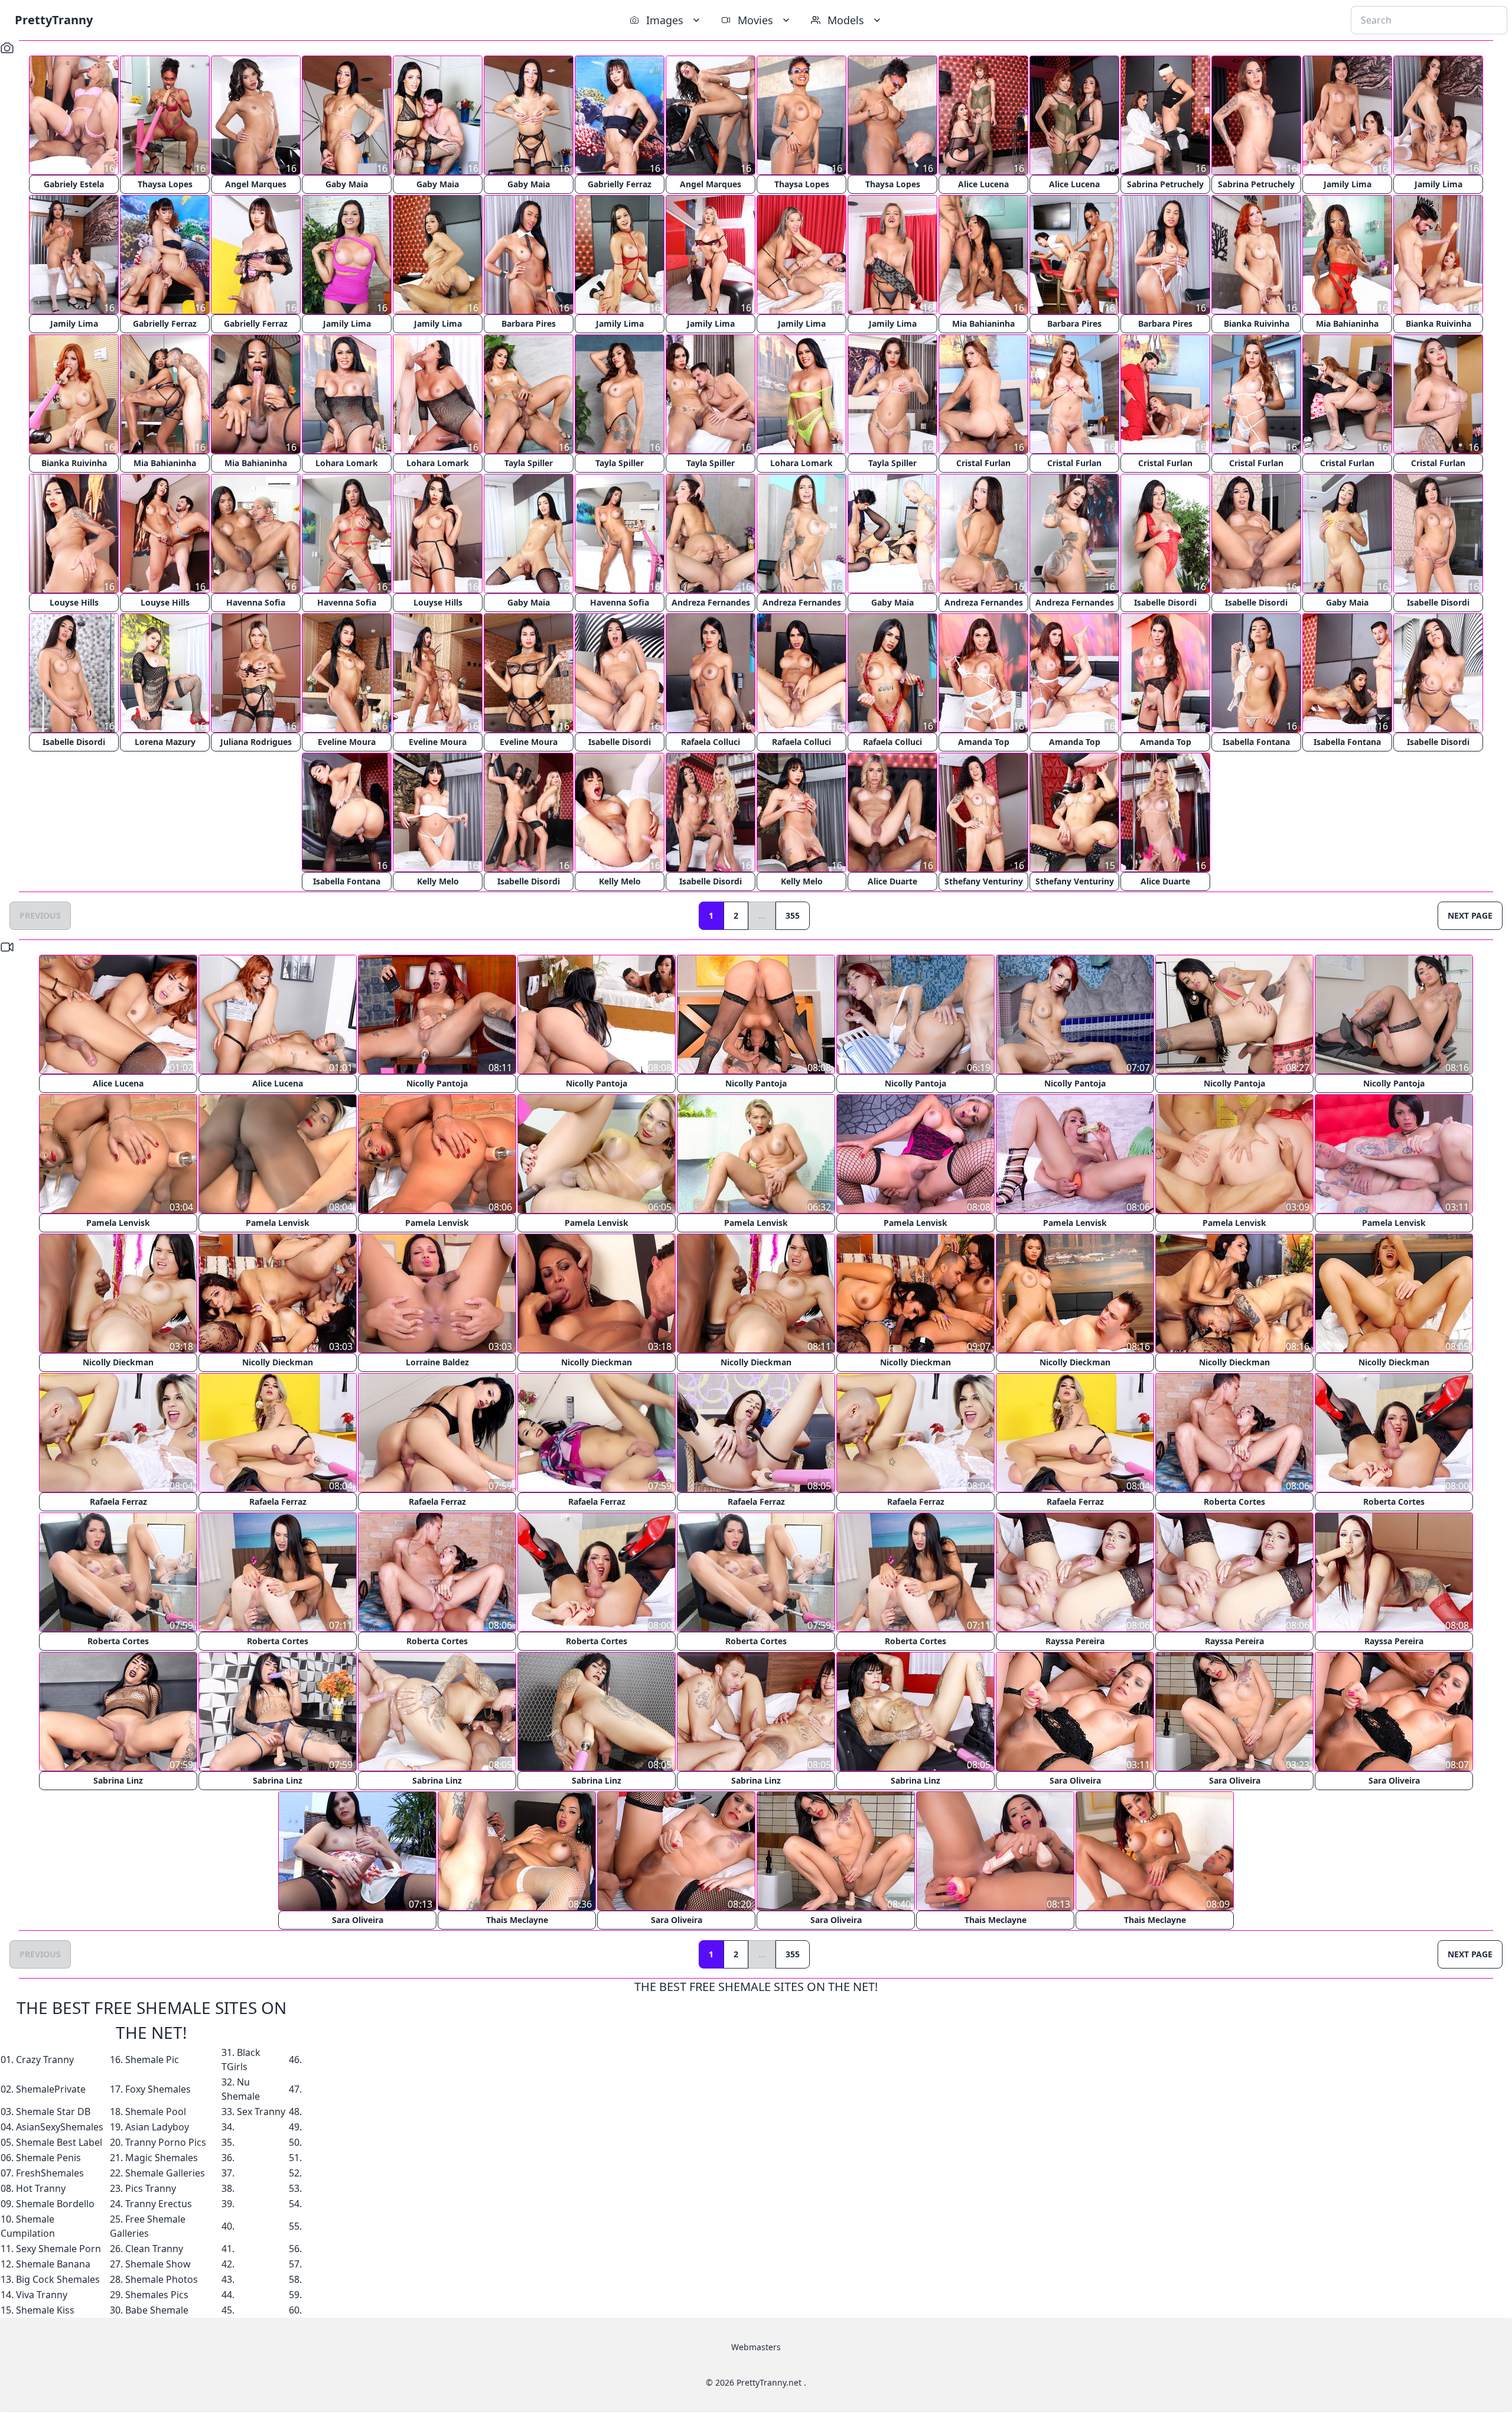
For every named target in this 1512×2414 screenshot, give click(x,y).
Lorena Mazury (165, 742)
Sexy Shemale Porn (58, 2249)
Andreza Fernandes (711, 602)
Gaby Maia (347, 184)
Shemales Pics (157, 2295)
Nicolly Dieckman (118, 1362)
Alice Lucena (983, 184)
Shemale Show (158, 2264)
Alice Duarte (892, 881)
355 (793, 915)
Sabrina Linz (118, 1780)
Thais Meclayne (517, 1920)
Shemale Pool (156, 2112)
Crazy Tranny (45, 2060)
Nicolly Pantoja (437, 1083)
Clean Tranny (154, 2249)
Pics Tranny (151, 2188)
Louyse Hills (74, 602)
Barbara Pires (529, 323)
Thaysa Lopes (165, 184)
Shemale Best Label (59, 2142)
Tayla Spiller (529, 463)
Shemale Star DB (53, 2112)
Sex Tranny (261, 2112)
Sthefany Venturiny (984, 881)
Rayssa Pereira (1075, 1641)
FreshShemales (50, 2173)
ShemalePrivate (51, 2089)
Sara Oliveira (1075, 1780)
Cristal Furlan (983, 463)
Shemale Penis (48, 2158)
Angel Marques (256, 184)
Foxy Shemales (158, 2089)
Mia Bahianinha (983, 323)
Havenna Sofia (256, 602)
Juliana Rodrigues (256, 742)
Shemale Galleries (165, 2173)
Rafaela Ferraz (118, 1502)
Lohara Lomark (347, 463)
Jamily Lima (1348, 184)
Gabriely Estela (74, 184)
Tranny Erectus (159, 2204)
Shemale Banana (53, 2264)
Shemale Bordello (55, 2204)
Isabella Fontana (1256, 742)
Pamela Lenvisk (118, 1223)
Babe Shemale (157, 2310)
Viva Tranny (42, 2295)
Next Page (1470, 915)
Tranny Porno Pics (166, 2142)
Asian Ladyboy (157, 2127)
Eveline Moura (347, 742)
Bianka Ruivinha (1257, 323)
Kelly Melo (438, 881)
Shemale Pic (152, 2060)
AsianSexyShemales (60, 2127)
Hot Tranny (41, 2188)
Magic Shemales (162, 2158)
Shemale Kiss (45, 2310)
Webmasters (756, 2347)
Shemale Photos (162, 2279)
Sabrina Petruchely (1165, 184)
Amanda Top (984, 742)
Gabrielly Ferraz (620, 184)
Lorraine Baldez (437, 1362)
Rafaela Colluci (711, 742)
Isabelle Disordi (1165, 602)
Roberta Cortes (1234, 1502)
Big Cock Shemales (58, 2279)
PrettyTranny (54, 20)
